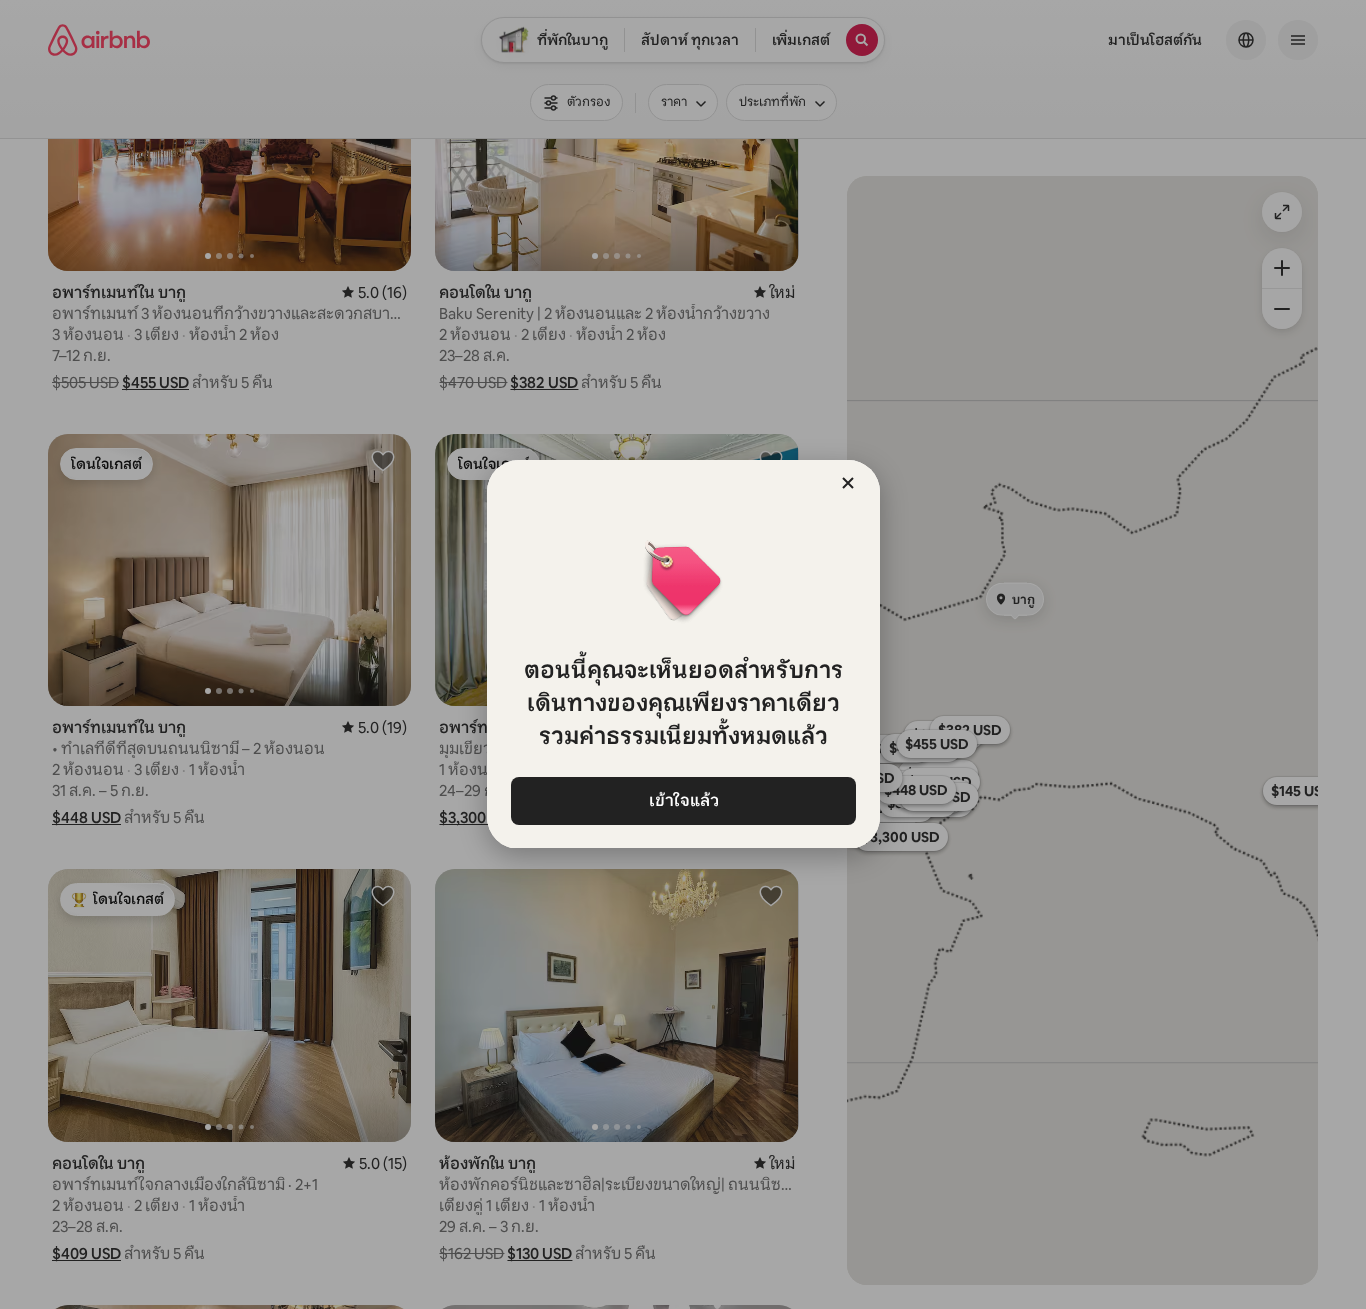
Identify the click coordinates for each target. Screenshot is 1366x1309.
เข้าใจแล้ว (683, 800)
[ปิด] (848, 483)
